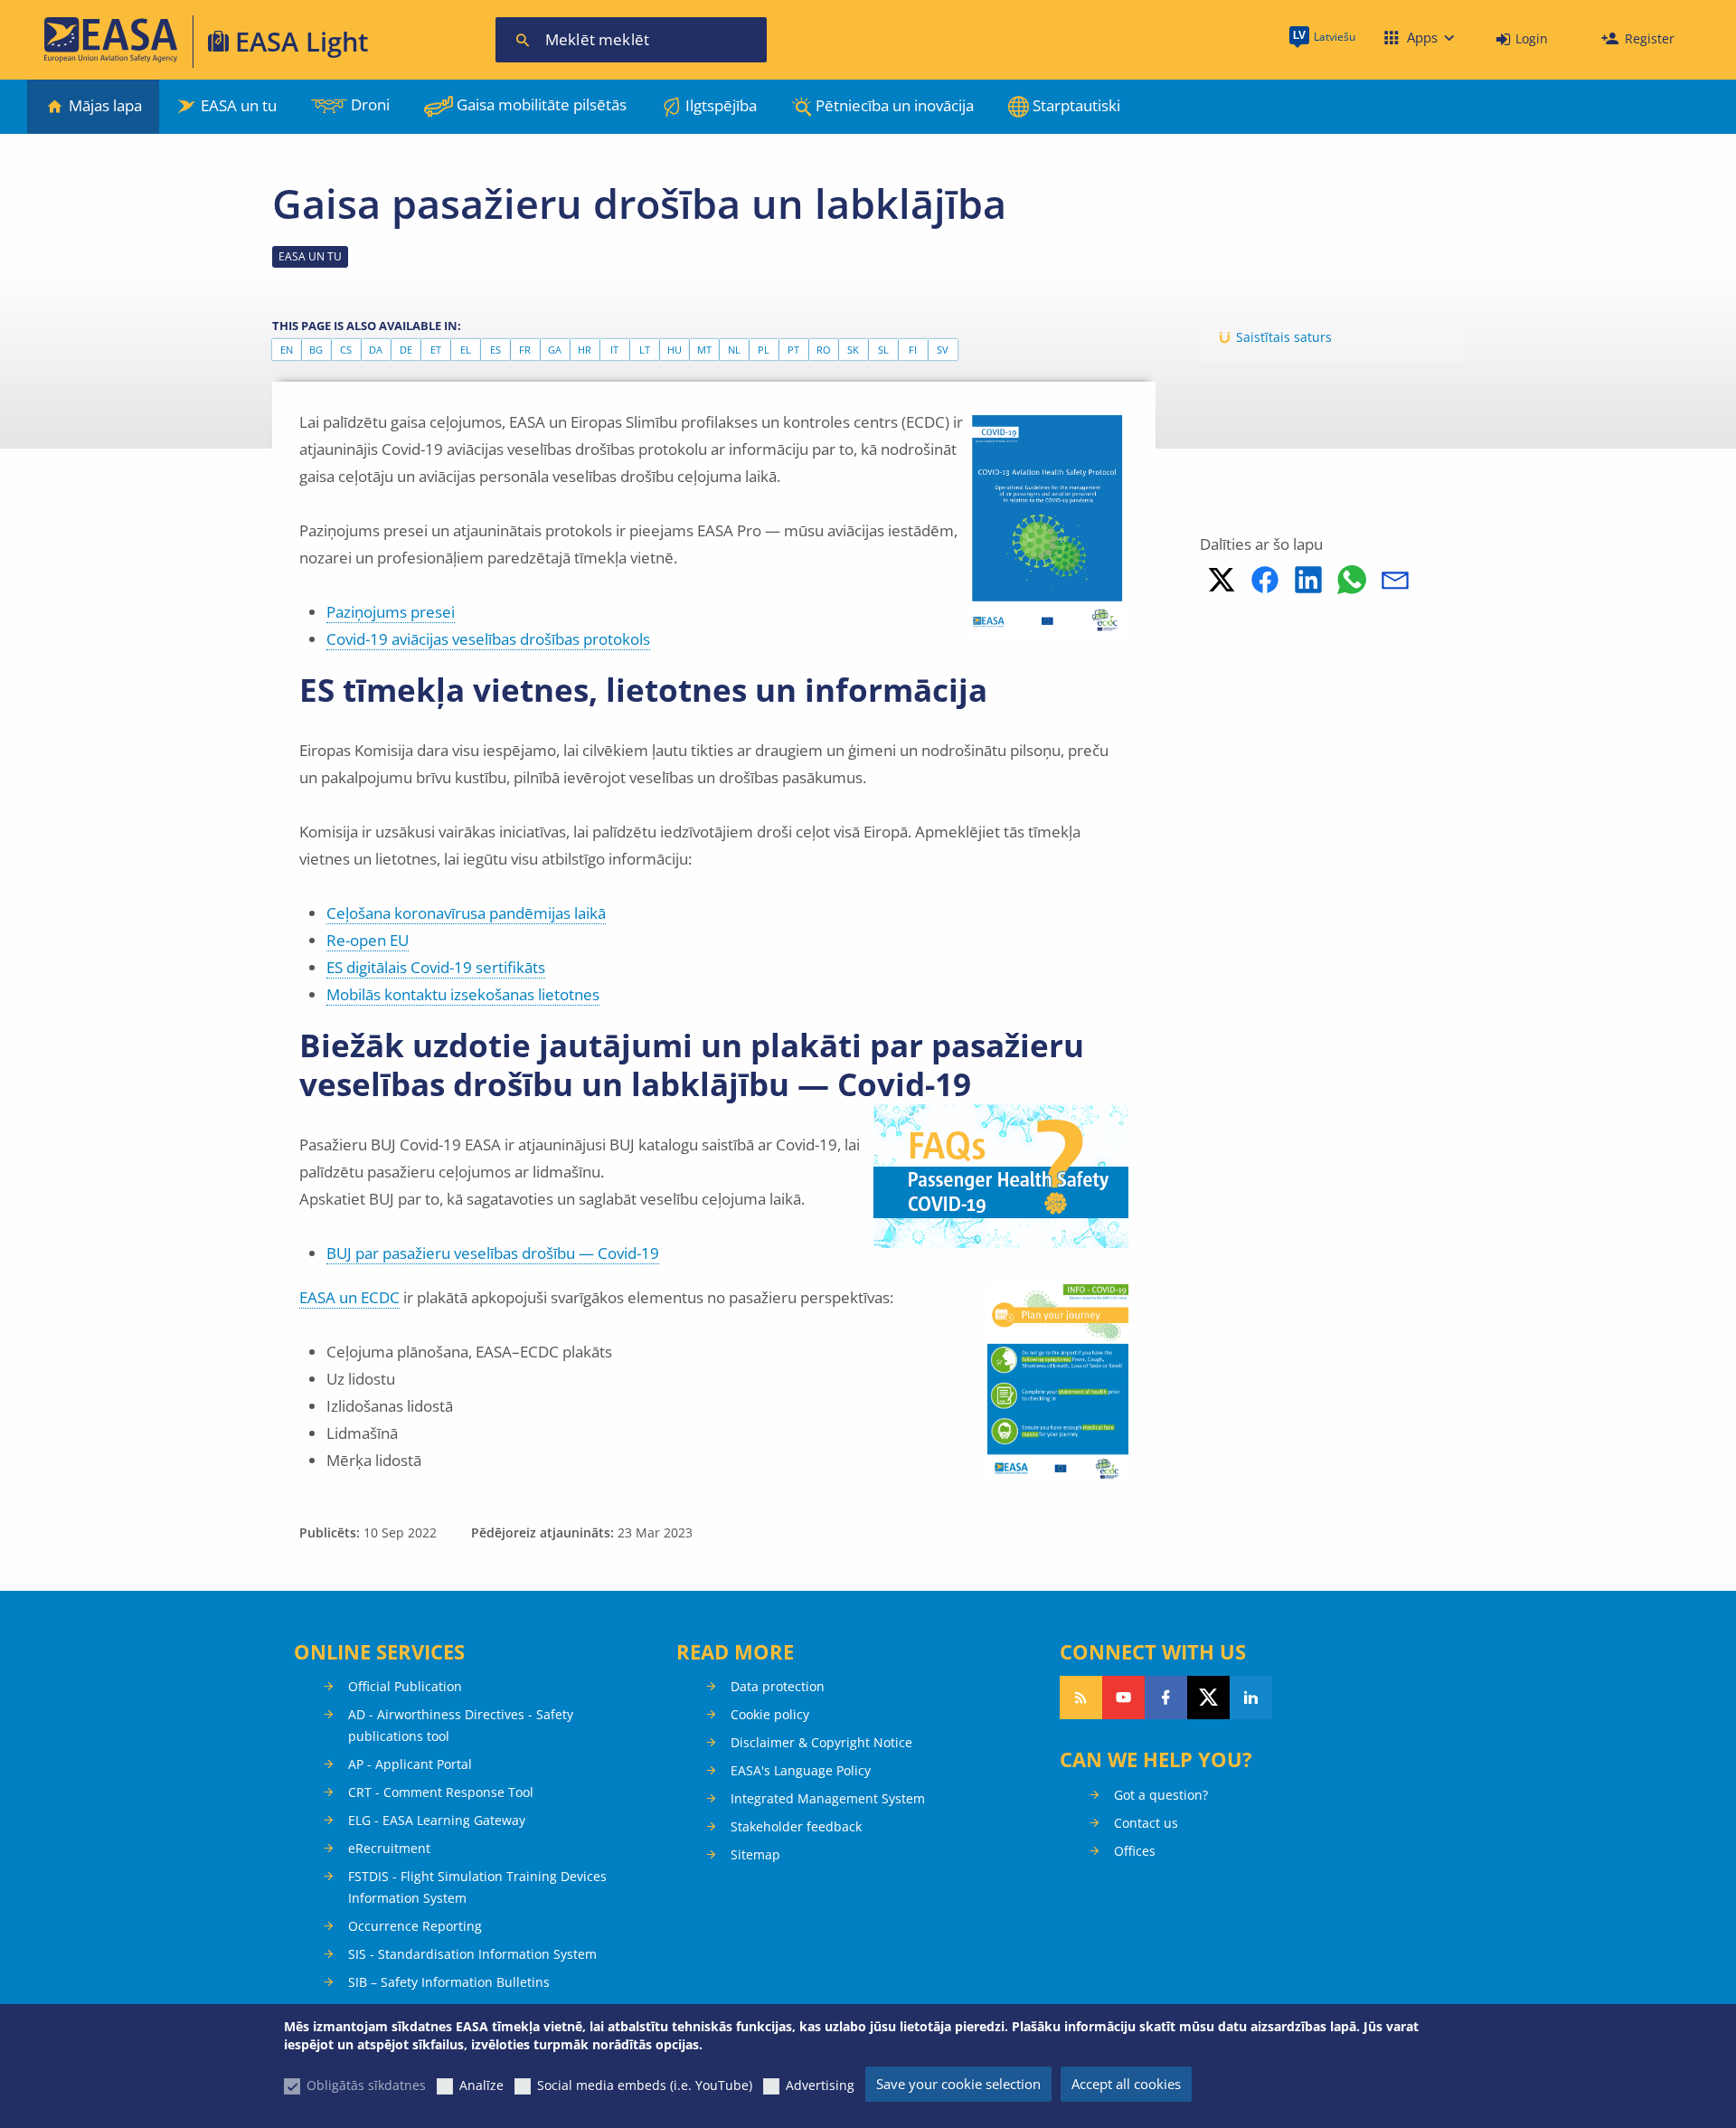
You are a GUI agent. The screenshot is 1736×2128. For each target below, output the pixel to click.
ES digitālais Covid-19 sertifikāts (436, 967)
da (376, 350)
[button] (1222, 580)
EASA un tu (239, 105)
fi (913, 350)
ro (824, 350)
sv (943, 350)
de (406, 350)
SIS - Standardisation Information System (472, 1954)
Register (1650, 38)
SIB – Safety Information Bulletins (449, 1982)
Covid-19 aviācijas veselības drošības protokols (488, 639)
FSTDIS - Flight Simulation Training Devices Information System (477, 1887)
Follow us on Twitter (1208, 1698)
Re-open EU (368, 940)
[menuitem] (1522, 39)
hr (585, 350)
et (436, 350)
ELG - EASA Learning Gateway (437, 1820)
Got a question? (1161, 1795)
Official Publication (405, 1686)
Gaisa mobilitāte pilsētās (542, 104)
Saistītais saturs (1284, 337)
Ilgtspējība (721, 105)
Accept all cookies (1126, 2084)
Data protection (778, 1686)
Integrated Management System (828, 1798)
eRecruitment (389, 1848)
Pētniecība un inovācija (895, 105)
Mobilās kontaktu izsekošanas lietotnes (463, 994)
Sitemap (755, 1854)
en (287, 350)
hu (675, 350)
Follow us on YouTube (1123, 1698)
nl (734, 350)
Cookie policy (770, 1714)
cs (346, 350)
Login (1532, 38)
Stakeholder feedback (796, 1826)
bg (316, 350)
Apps (1422, 37)
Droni (370, 104)
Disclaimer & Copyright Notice (821, 1742)
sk (853, 350)
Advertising (820, 2085)
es (495, 350)
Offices (1135, 1851)
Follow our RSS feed (1081, 1698)
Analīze (481, 2085)
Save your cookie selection (958, 2084)
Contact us (1146, 1823)
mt (704, 350)
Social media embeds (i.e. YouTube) (645, 2085)
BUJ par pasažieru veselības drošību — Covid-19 (493, 1253)
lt (645, 350)
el (466, 350)
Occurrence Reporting (415, 1926)
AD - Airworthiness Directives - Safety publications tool (461, 1725)
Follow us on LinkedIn (1251, 1698)
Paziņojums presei (391, 612)
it (614, 350)
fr (525, 350)
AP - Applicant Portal (410, 1764)
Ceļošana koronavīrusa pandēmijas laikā (466, 913)
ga (555, 350)
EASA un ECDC (349, 1297)
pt (793, 350)
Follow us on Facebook (1166, 1698)
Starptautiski (1076, 105)
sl (883, 350)
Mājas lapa (105, 105)
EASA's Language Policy (801, 1770)
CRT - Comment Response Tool (441, 1792)
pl (764, 350)
